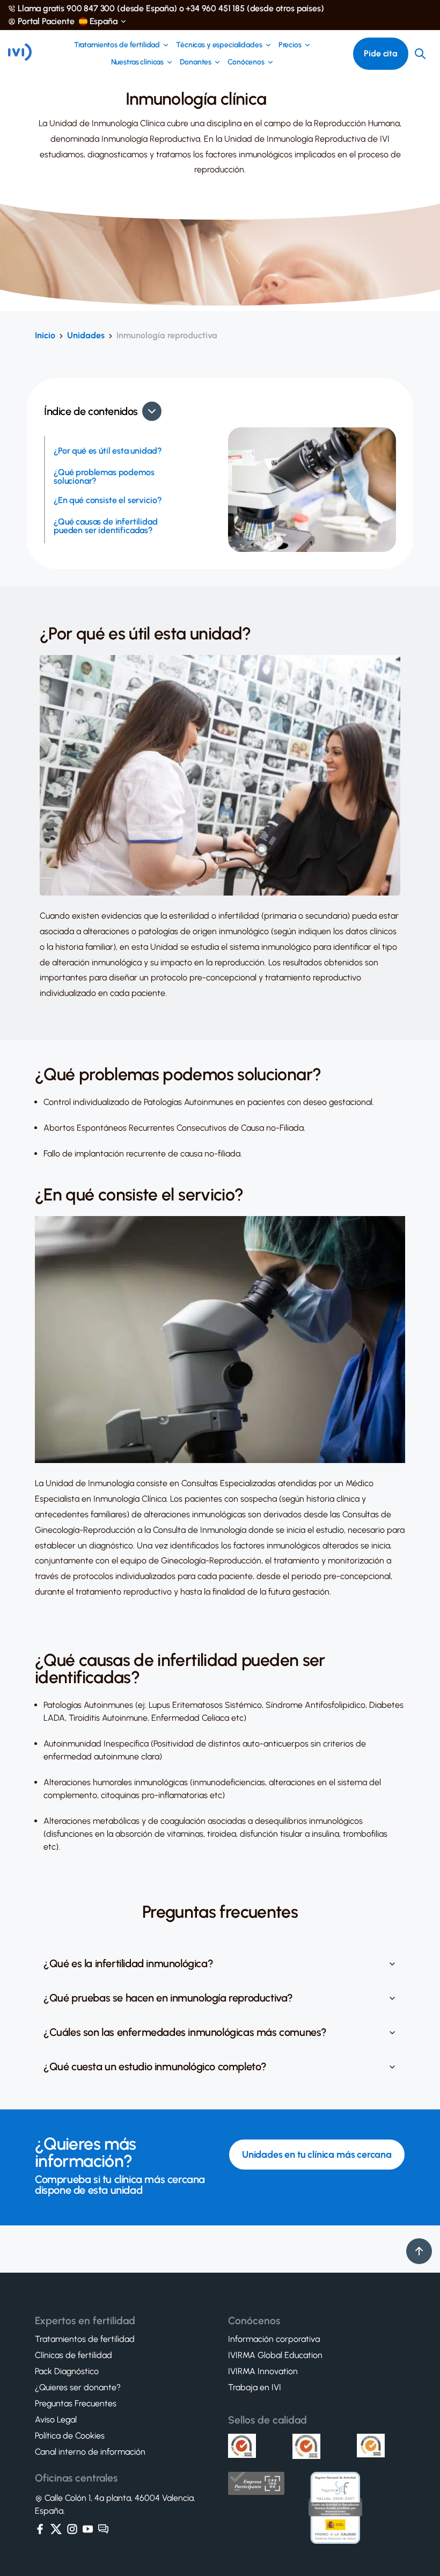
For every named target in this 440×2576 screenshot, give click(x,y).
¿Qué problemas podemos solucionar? (104, 477)
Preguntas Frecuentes (76, 2404)
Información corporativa (274, 2339)
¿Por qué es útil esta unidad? (108, 451)
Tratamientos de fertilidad (117, 45)
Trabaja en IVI (255, 2388)
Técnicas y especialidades (219, 45)
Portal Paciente (46, 21)
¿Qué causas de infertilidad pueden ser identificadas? (106, 526)
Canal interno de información (90, 2452)
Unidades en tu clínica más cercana (317, 2155)
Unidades (86, 335)
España (104, 21)
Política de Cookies (70, 2436)
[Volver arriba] (419, 2251)
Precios (290, 45)
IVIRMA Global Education (275, 2355)
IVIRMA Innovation (263, 2371)
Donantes (196, 62)
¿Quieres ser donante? (78, 2388)
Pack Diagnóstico (67, 2371)
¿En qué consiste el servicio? (108, 500)
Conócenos (246, 62)
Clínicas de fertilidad (74, 2355)
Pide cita (381, 53)
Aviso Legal (56, 2420)
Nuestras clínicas (138, 62)
